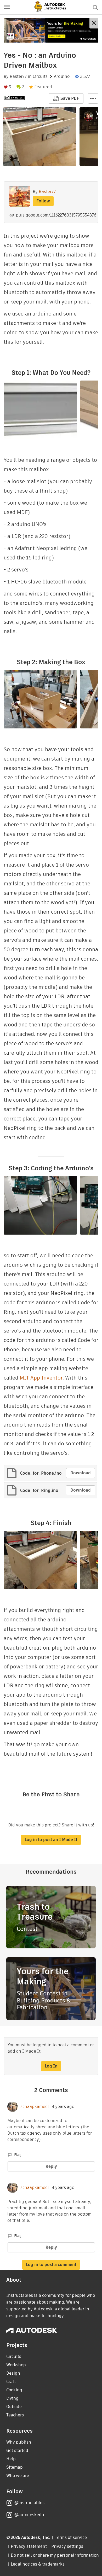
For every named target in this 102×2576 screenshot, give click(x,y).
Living (12, 2398)
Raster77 (18, 77)
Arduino (62, 77)
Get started (17, 2451)
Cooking (14, 2390)
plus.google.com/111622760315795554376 (56, 215)
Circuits (40, 77)
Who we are (18, 2476)
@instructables (29, 2503)
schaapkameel (35, 2107)
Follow (43, 201)
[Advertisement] (51, 30)
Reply (51, 2166)
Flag (18, 2155)
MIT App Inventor (41, 1378)
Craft (11, 2382)
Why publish (19, 2442)
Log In (51, 2066)
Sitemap (15, 2467)
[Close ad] (94, 23)
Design (13, 2373)
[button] (7, 7)
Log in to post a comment (51, 2265)
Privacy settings (67, 2546)
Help (11, 2459)
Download (81, 1473)
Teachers (15, 2415)
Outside (14, 2407)
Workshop (16, 2365)
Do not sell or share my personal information (55, 2555)
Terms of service (71, 2537)
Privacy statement (29, 2546)
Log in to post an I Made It (51, 1840)
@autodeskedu (29, 2515)
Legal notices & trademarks (38, 2564)
